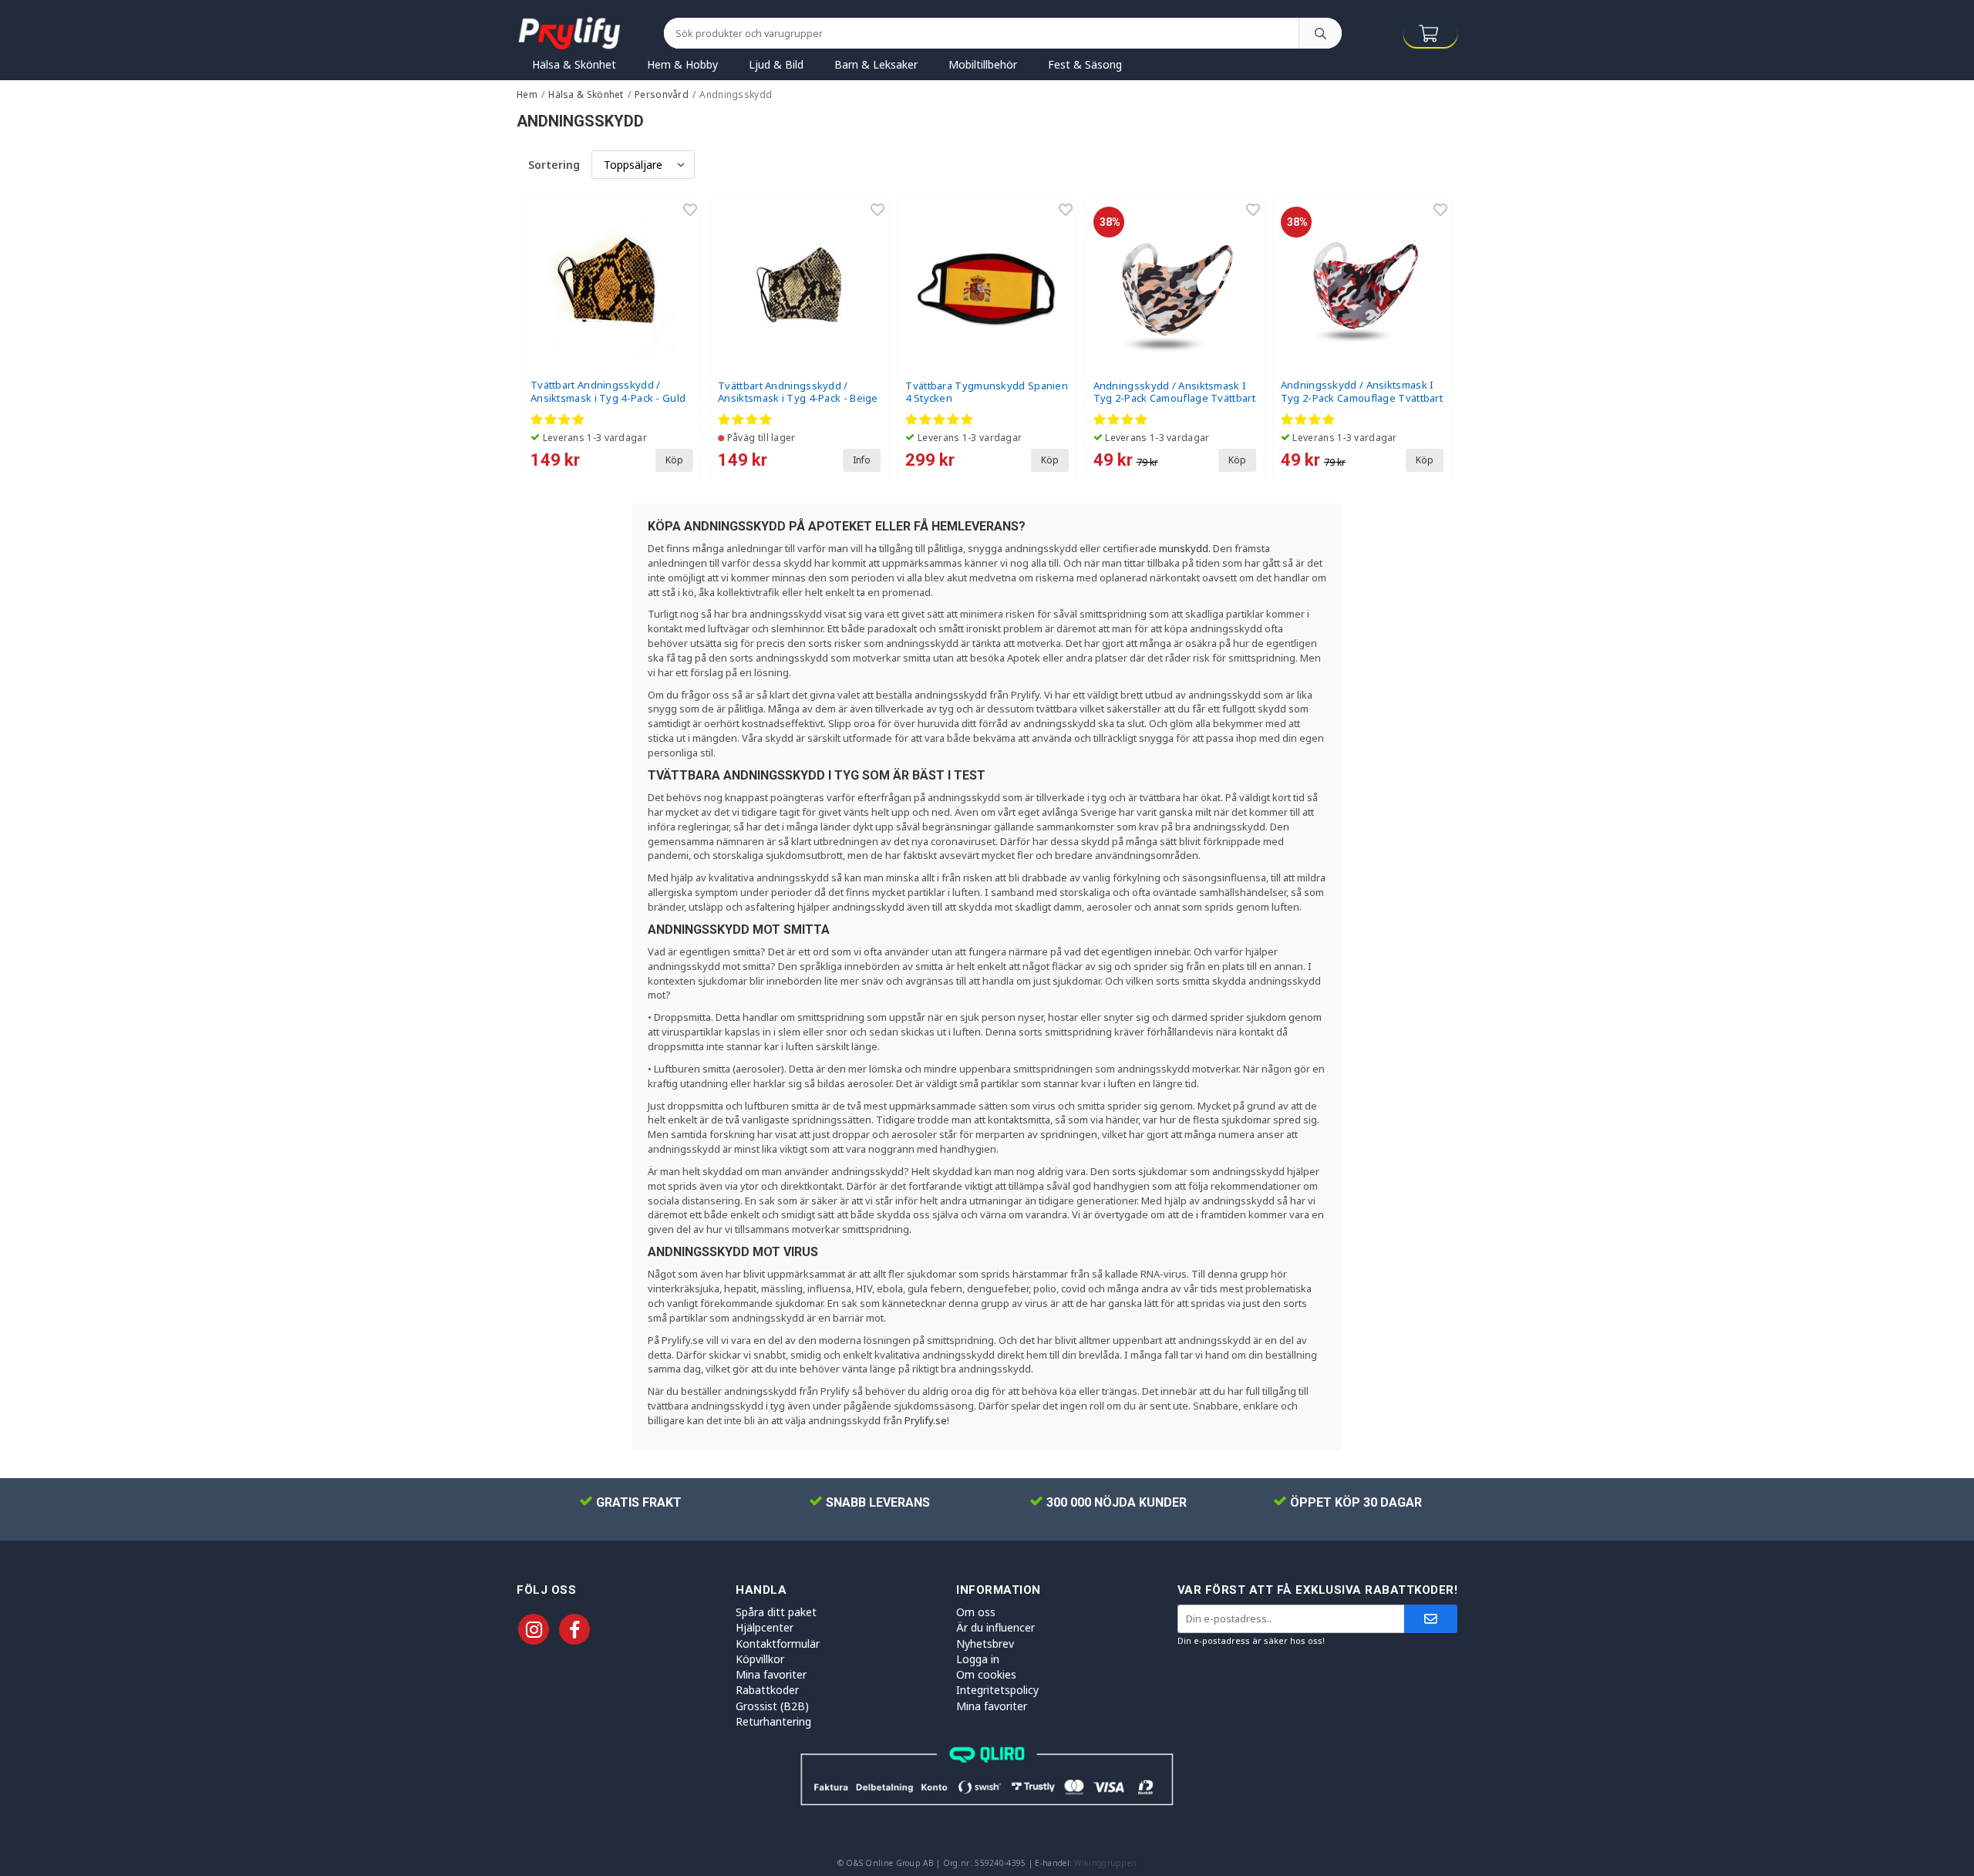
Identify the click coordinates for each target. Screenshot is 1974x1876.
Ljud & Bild (776, 64)
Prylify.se (926, 1420)
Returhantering (773, 1721)
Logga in (978, 1659)
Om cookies (986, 1674)
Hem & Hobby (682, 64)
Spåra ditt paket (776, 1612)
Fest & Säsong (1085, 64)
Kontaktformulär (778, 1644)
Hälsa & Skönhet (574, 64)
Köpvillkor (760, 1659)
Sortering (554, 165)
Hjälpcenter (765, 1627)
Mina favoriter (771, 1674)
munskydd (1184, 548)
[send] (1431, 1619)
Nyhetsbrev (985, 1644)
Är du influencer (995, 1627)
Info (862, 460)
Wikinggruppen (1105, 1863)
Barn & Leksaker (876, 64)
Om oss (976, 1612)
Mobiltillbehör (983, 64)
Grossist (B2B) (772, 1706)
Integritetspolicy (997, 1690)
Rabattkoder (767, 1690)
